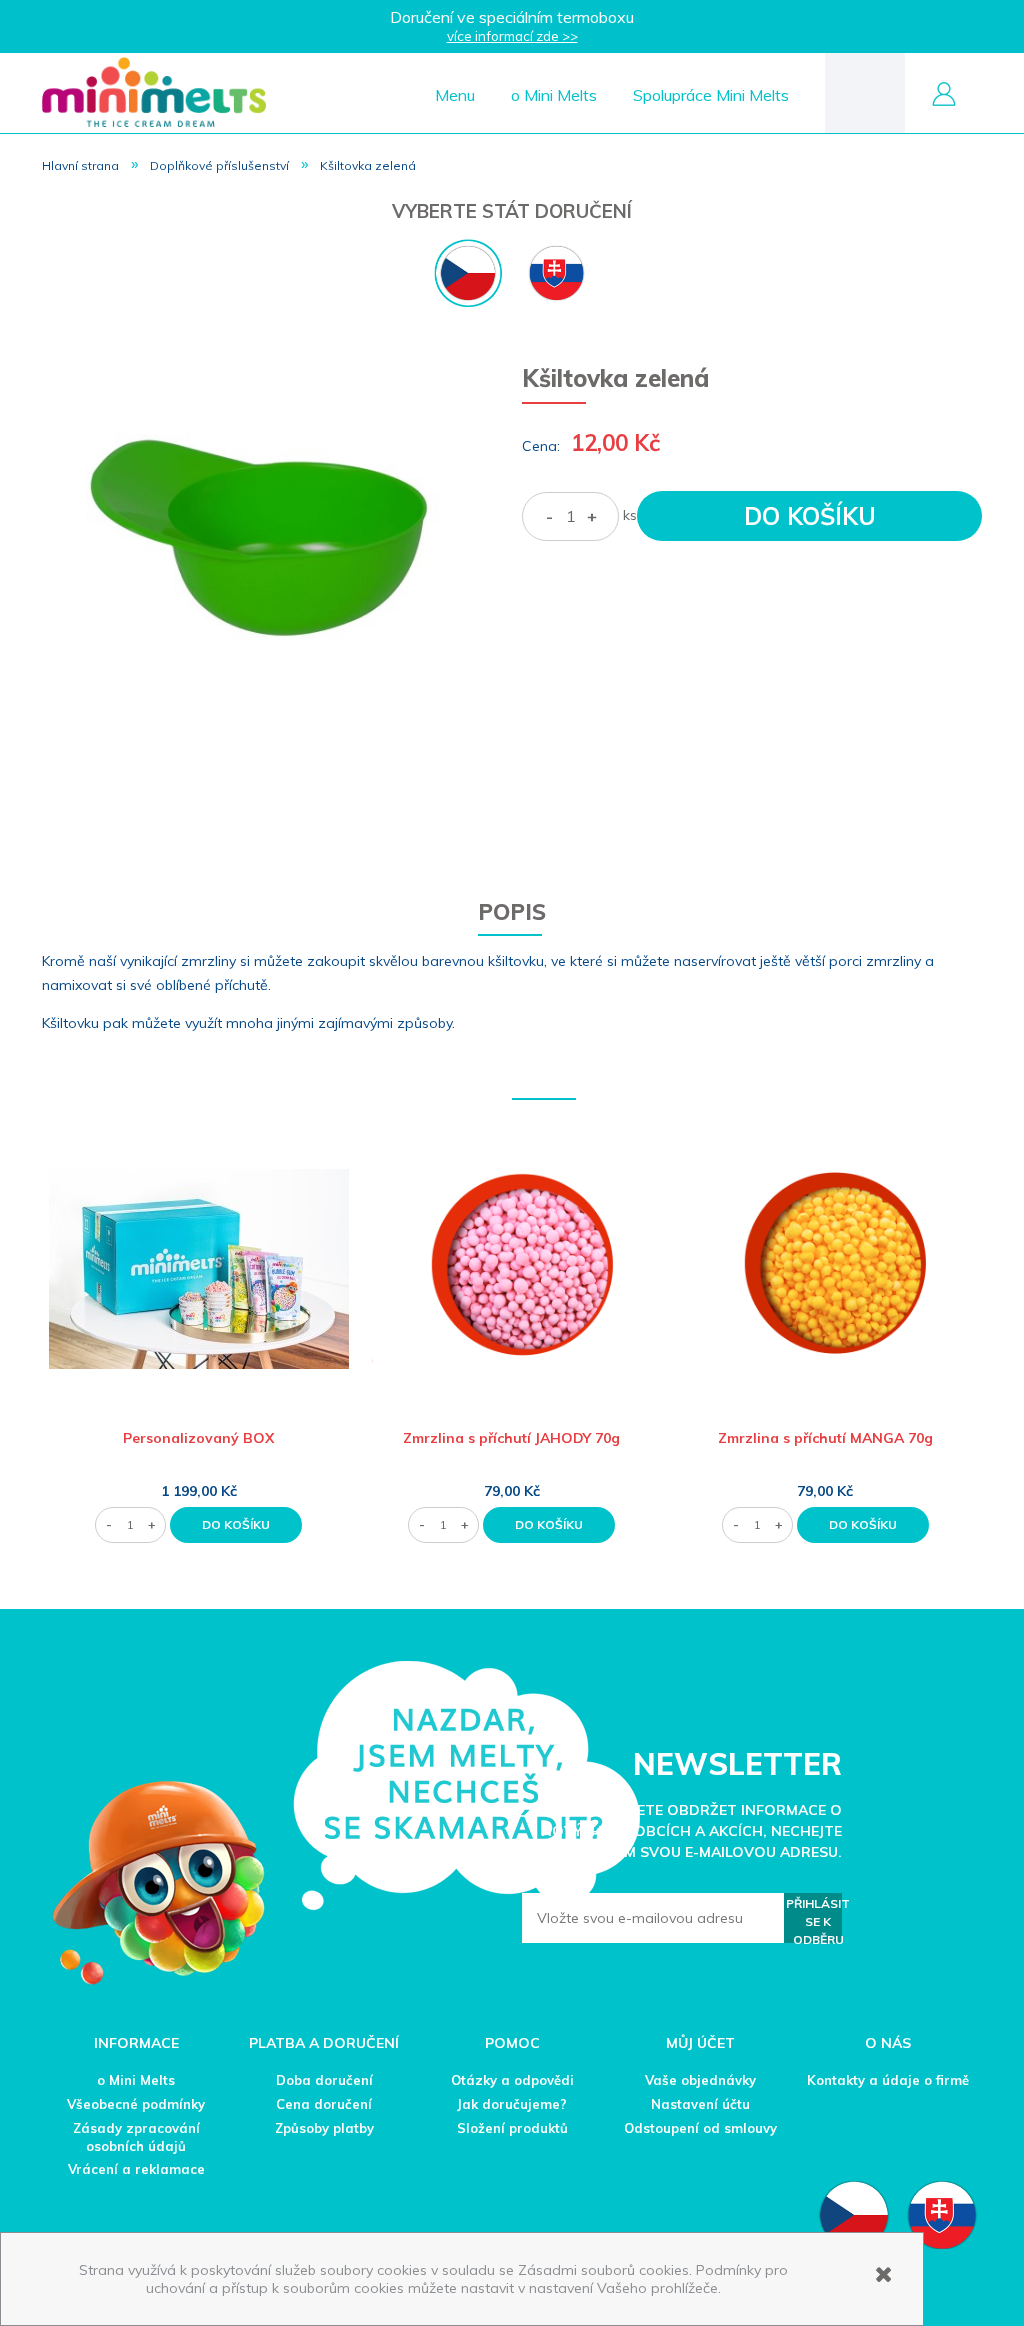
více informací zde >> (512, 36)
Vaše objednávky (700, 2080)
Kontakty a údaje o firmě (888, 2080)
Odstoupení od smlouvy (700, 2128)
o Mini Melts (136, 2080)
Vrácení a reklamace (136, 2169)
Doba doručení (324, 2080)
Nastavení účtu (700, 2104)
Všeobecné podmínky (136, 2104)
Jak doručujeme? (512, 2104)
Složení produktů (512, 2128)
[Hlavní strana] (154, 91)
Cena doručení (324, 2104)
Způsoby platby (324, 2128)
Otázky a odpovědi (512, 2080)
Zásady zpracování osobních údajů (136, 2137)
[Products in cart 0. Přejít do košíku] (865, 91)
